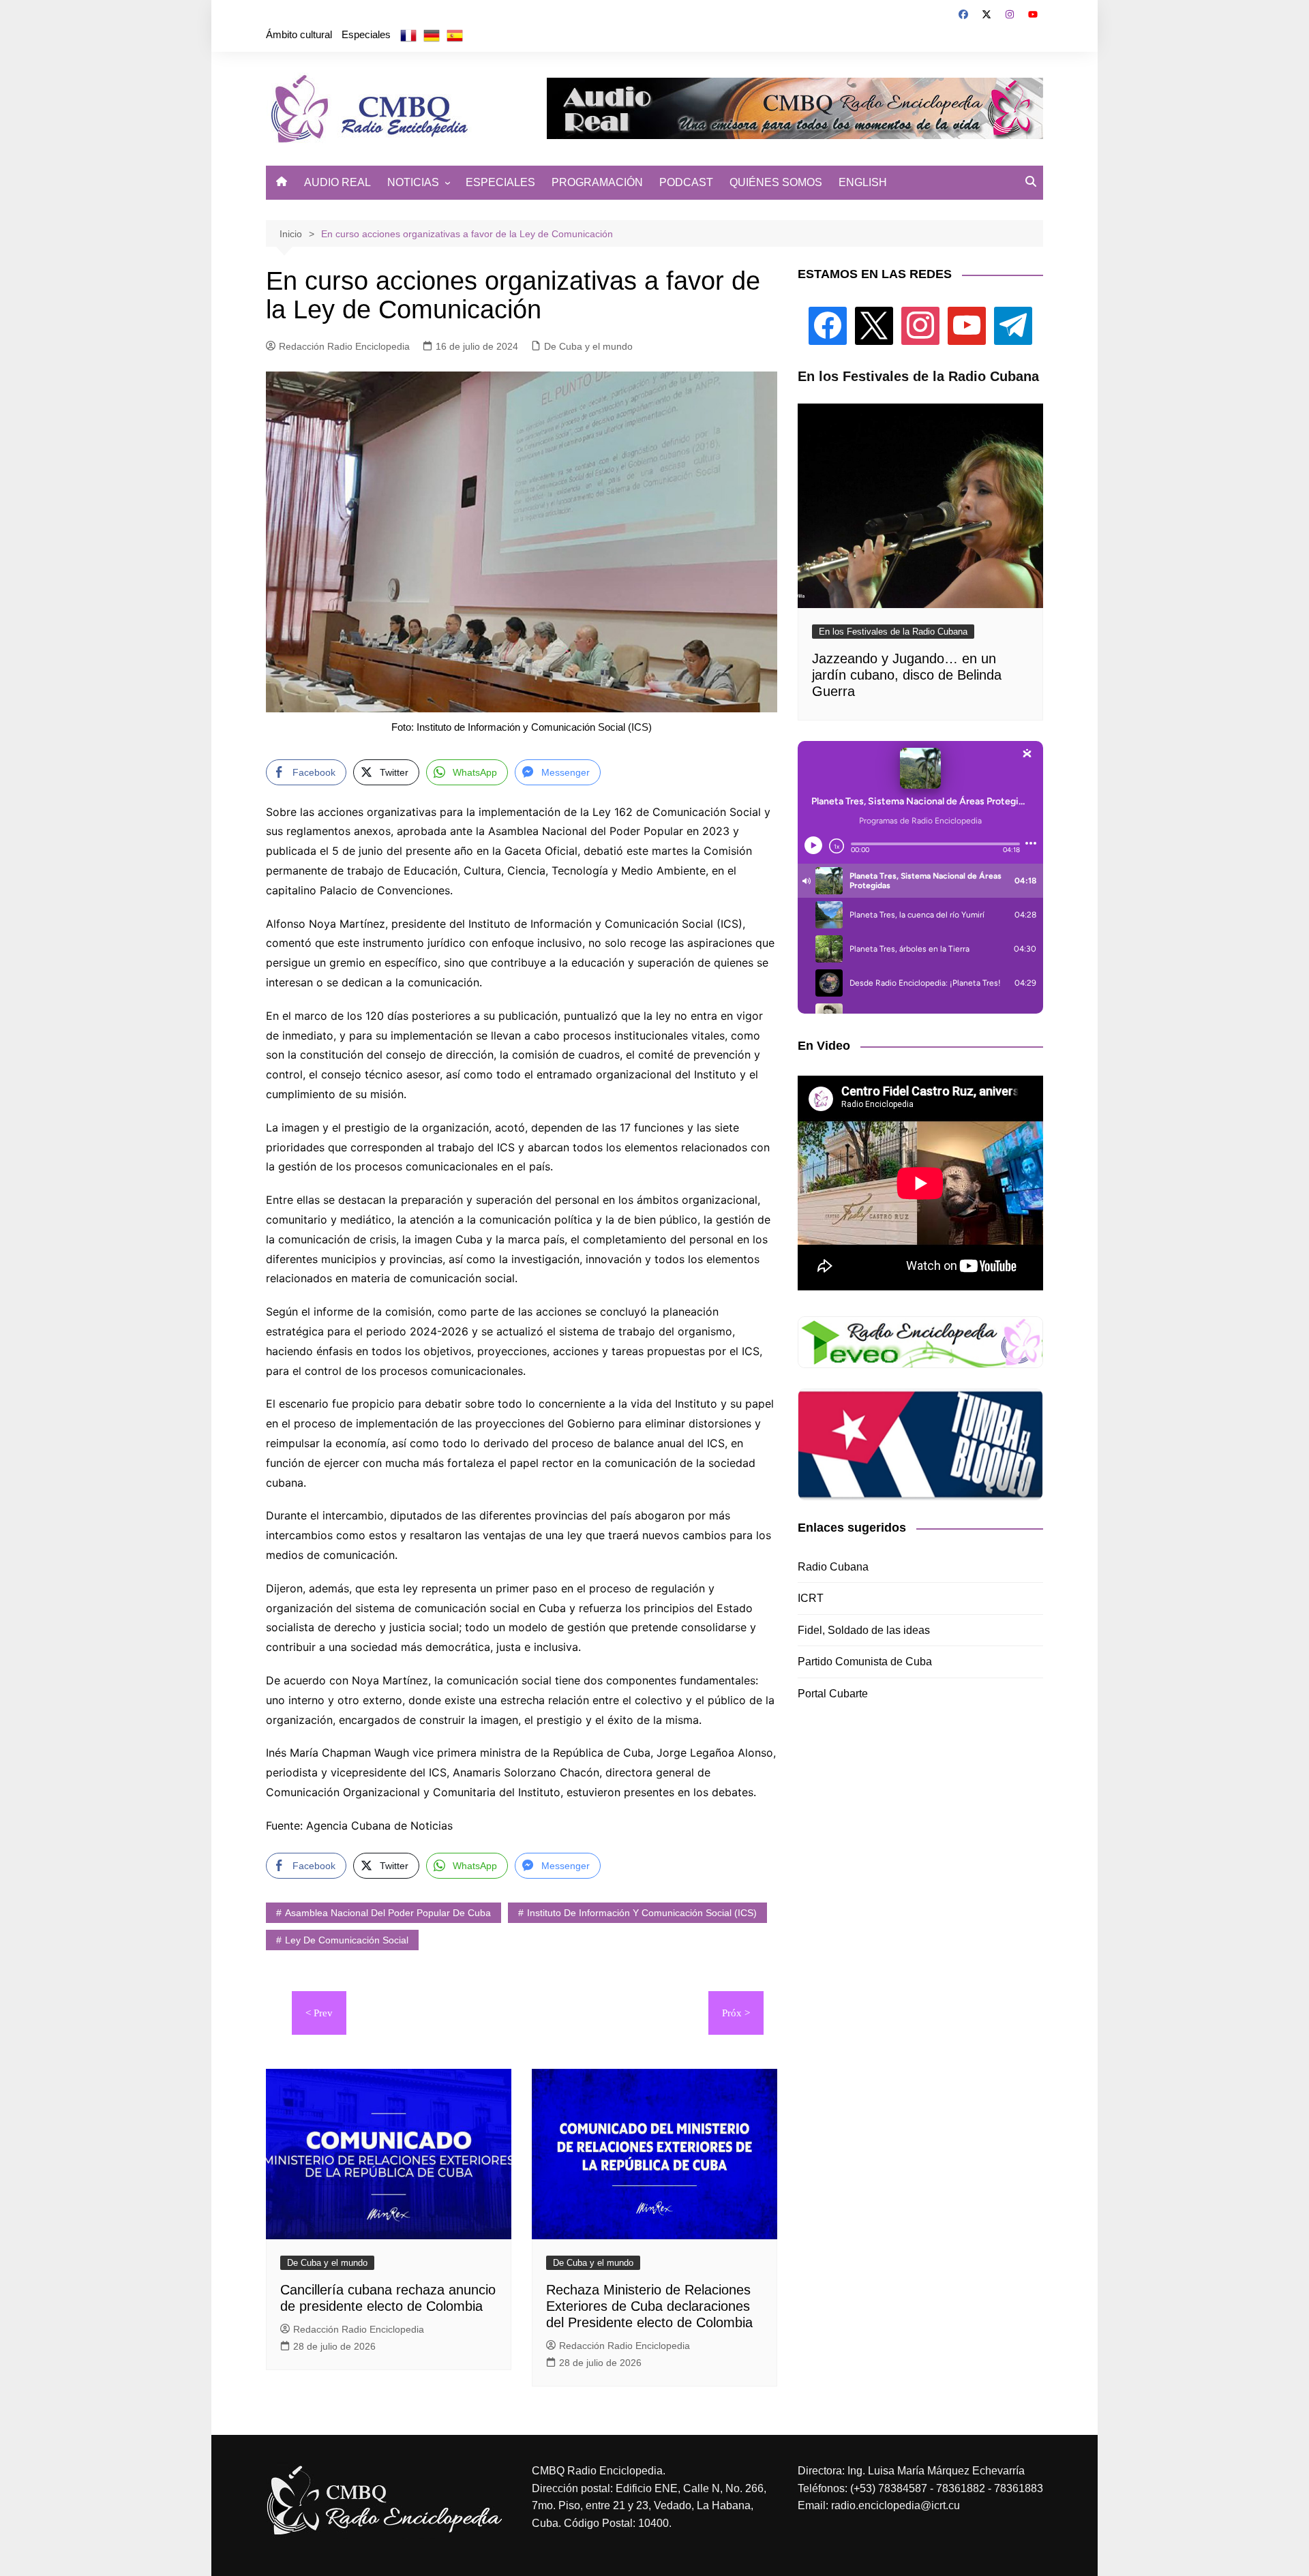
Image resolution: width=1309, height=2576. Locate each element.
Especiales (366, 34)
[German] (432, 35)
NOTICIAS (413, 182)
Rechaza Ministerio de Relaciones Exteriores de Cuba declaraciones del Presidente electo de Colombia (649, 2306)
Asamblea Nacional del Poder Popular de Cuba (388, 1913)
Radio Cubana (833, 1567)
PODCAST (686, 182)
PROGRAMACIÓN (597, 182)
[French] (408, 35)
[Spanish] (455, 35)
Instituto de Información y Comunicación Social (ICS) (642, 1913)
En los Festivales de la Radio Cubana (893, 632)
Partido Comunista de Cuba (865, 1662)
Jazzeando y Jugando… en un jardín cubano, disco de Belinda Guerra (907, 675)
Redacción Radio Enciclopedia (344, 346)
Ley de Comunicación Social (347, 1940)
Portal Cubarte (833, 1694)
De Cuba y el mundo (588, 346)
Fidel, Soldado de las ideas (864, 1630)
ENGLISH (863, 182)
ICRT (811, 1598)
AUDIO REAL (337, 182)
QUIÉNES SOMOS (776, 182)
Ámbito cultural (299, 34)
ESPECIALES (500, 182)
